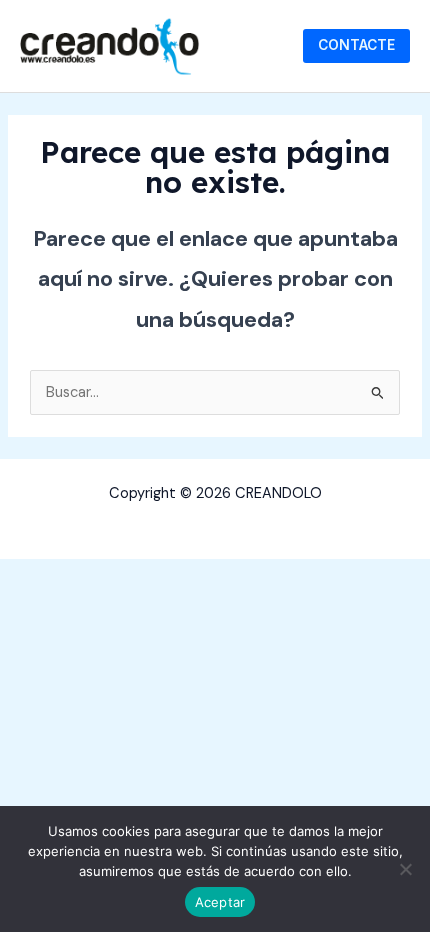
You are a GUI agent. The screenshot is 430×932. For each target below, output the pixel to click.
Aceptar (220, 902)
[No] (405, 869)
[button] (356, 46)
